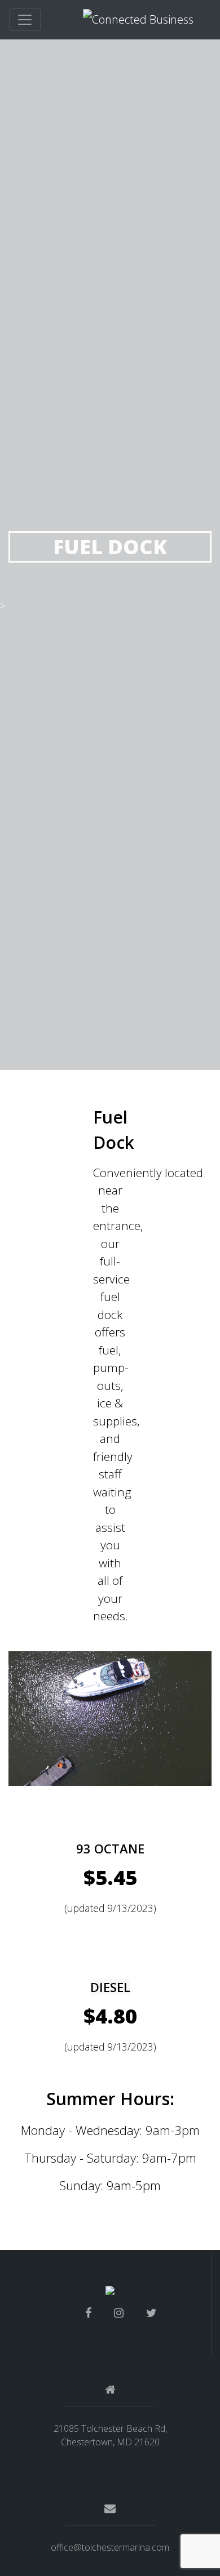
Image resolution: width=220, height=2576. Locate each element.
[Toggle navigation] (25, 20)
